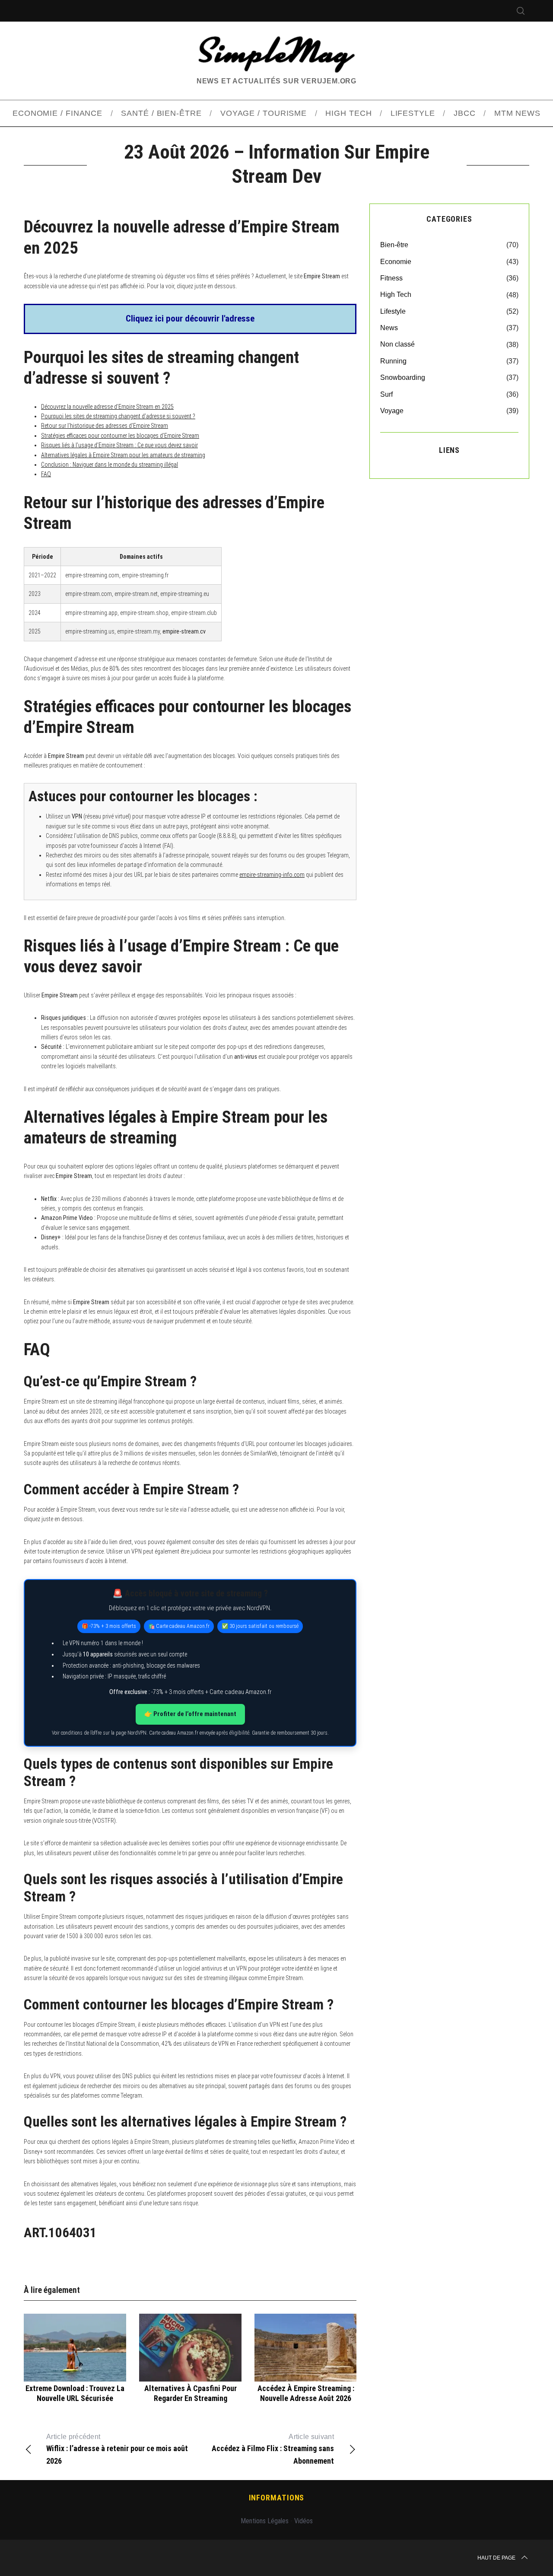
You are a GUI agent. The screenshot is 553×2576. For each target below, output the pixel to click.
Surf (386, 394)
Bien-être (394, 245)
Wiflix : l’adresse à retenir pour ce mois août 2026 (117, 2449)
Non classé (397, 344)
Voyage (392, 411)
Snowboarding (403, 377)
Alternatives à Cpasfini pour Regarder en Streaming (191, 2393)
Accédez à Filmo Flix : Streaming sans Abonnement (273, 2449)
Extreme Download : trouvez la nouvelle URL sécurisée (75, 2393)
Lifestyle (393, 311)
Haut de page (496, 2558)
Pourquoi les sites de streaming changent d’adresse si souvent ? (118, 416)
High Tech (396, 295)
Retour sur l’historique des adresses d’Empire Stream (105, 426)
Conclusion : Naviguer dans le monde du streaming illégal (110, 465)
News (389, 328)
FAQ (46, 474)
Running (393, 361)
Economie (396, 262)
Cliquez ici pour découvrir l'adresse (190, 318)
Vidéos (304, 2521)
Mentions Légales (265, 2521)
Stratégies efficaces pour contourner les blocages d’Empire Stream (120, 436)
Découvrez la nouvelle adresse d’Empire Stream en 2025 (107, 407)
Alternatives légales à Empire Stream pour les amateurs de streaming (123, 455)
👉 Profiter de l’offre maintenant (190, 1714)
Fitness (391, 278)
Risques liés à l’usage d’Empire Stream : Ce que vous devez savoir (119, 445)
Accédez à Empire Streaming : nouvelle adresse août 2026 (306, 2393)
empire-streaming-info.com (272, 875)
